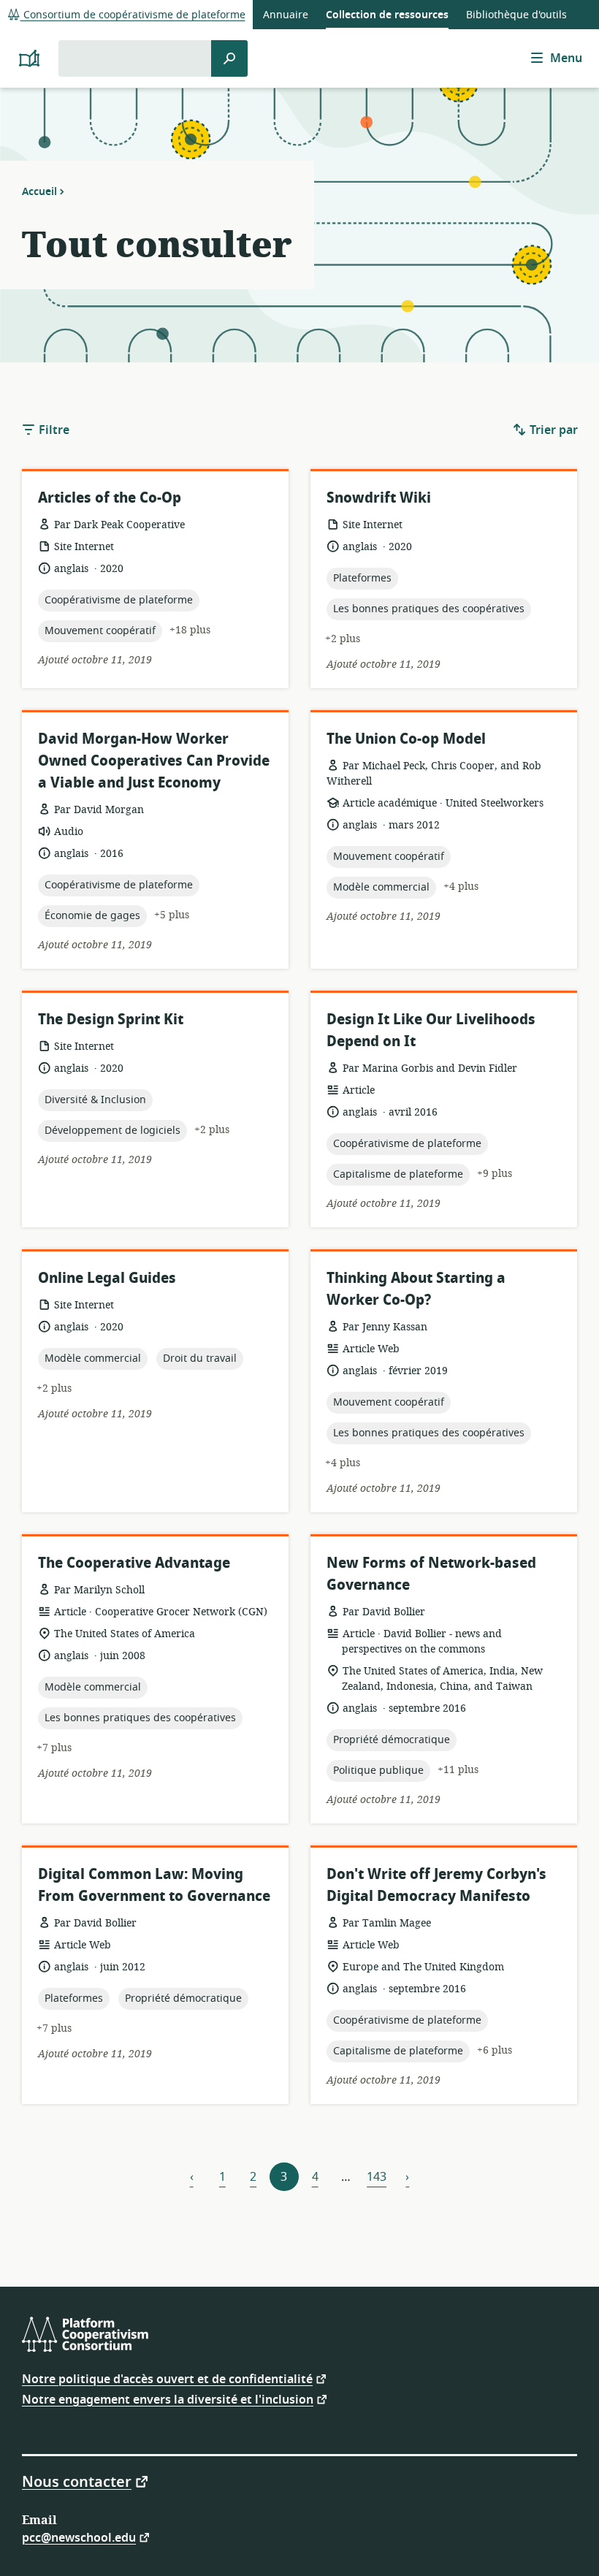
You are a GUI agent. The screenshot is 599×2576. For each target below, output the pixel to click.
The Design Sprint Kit (111, 1020)
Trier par (552, 430)
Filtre (53, 430)
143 (377, 2177)
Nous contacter (77, 2481)
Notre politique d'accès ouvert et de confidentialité (167, 2378)
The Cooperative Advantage (134, 1563)
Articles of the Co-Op (110, 498)
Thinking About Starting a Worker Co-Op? (416, 1289)
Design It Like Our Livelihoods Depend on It (431, 1030)
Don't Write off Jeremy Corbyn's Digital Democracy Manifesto (436, 1885)
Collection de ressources (387, 15)
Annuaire (286, 15)
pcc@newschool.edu (79, 2537)
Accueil (39, 191)
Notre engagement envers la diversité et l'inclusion (168, 2399)
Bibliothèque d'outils (516, 15)
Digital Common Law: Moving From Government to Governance (154, 1885)
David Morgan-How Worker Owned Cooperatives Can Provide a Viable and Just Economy (154, 761)
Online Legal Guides (107, 1278)
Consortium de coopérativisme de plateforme (133, 15)
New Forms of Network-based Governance (431, 1574)
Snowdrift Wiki (379, 498)
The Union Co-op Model (406, 739)
